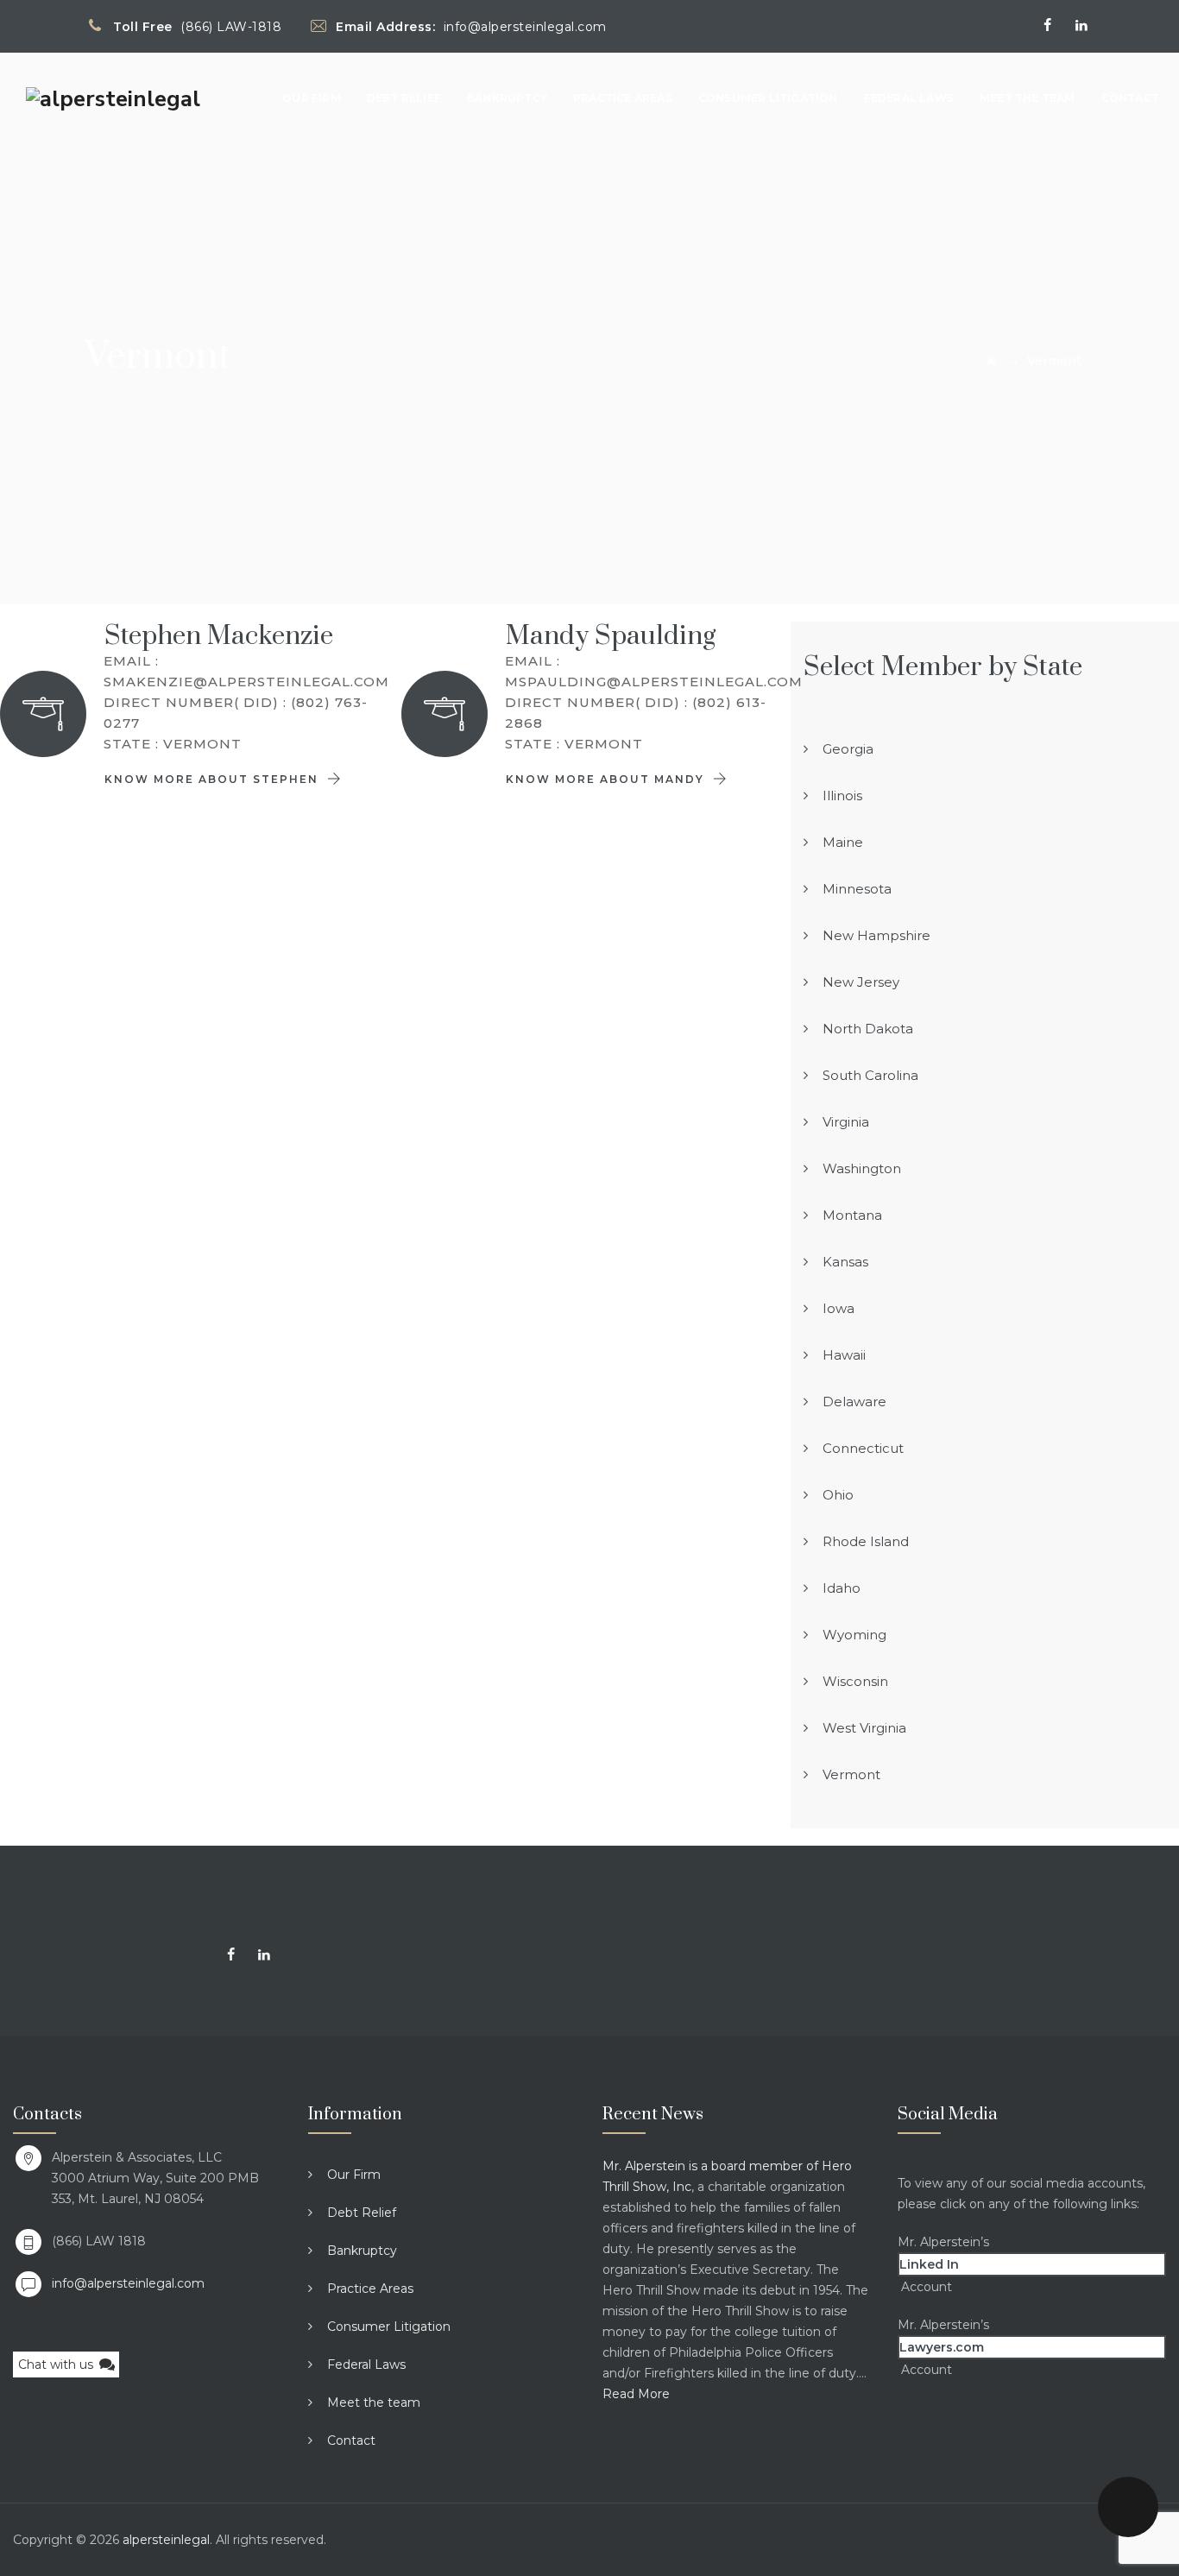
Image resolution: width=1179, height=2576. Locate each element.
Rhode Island (866, 1541)
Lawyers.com (942, 2347)
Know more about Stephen (214, 779)
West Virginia (864, 1728)
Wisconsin (855, 1681)
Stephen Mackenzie (219, 636)
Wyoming (854, 1635)
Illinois (842, 796)
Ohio (838, 1495)
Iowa (839, 1308)
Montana (852, 1215)
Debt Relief (404, 98)
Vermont (851, 1774)
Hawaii (844, 1355)
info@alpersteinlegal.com (128, 2283)
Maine (843, 842)
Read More (636, 2394)
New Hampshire (876, 935)
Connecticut (863, 1448)
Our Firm (312, 98)
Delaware (854, 1402)
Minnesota (857, 889)
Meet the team (1028, 98)
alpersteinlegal (166, 2540)
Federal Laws (909, 98)
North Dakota (868, 1029)
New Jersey (861, 982)
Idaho (842, 1588)
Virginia (846, 1122)
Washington (862, 1168)
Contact (1130, 98)
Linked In (929, 2264)
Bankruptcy (507, 98)
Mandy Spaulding (611, 636)
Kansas (845, 1262)
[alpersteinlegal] (113, 98)
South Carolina (870, 1075)
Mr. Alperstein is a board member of (712, 2166)
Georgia (848, 749)
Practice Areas (623, 98)
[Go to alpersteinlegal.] (991, 361)
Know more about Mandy (607, 779)
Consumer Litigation (768, 98)
